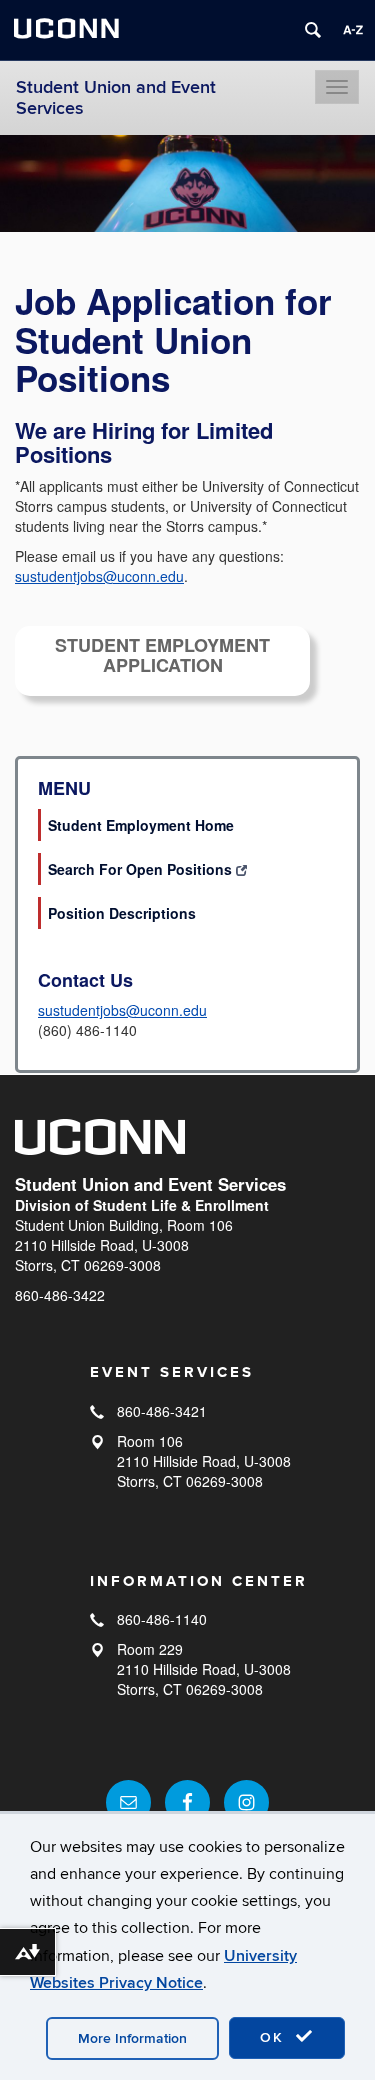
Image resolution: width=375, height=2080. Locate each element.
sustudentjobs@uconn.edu (99, 576)
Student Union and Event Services (116, 98)
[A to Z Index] (353, 30)
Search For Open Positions (140, 869)
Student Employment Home (141, 825)
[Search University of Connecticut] (313, 30)
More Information (132, 2038)
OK (275, 2037)
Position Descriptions (122, 913)
